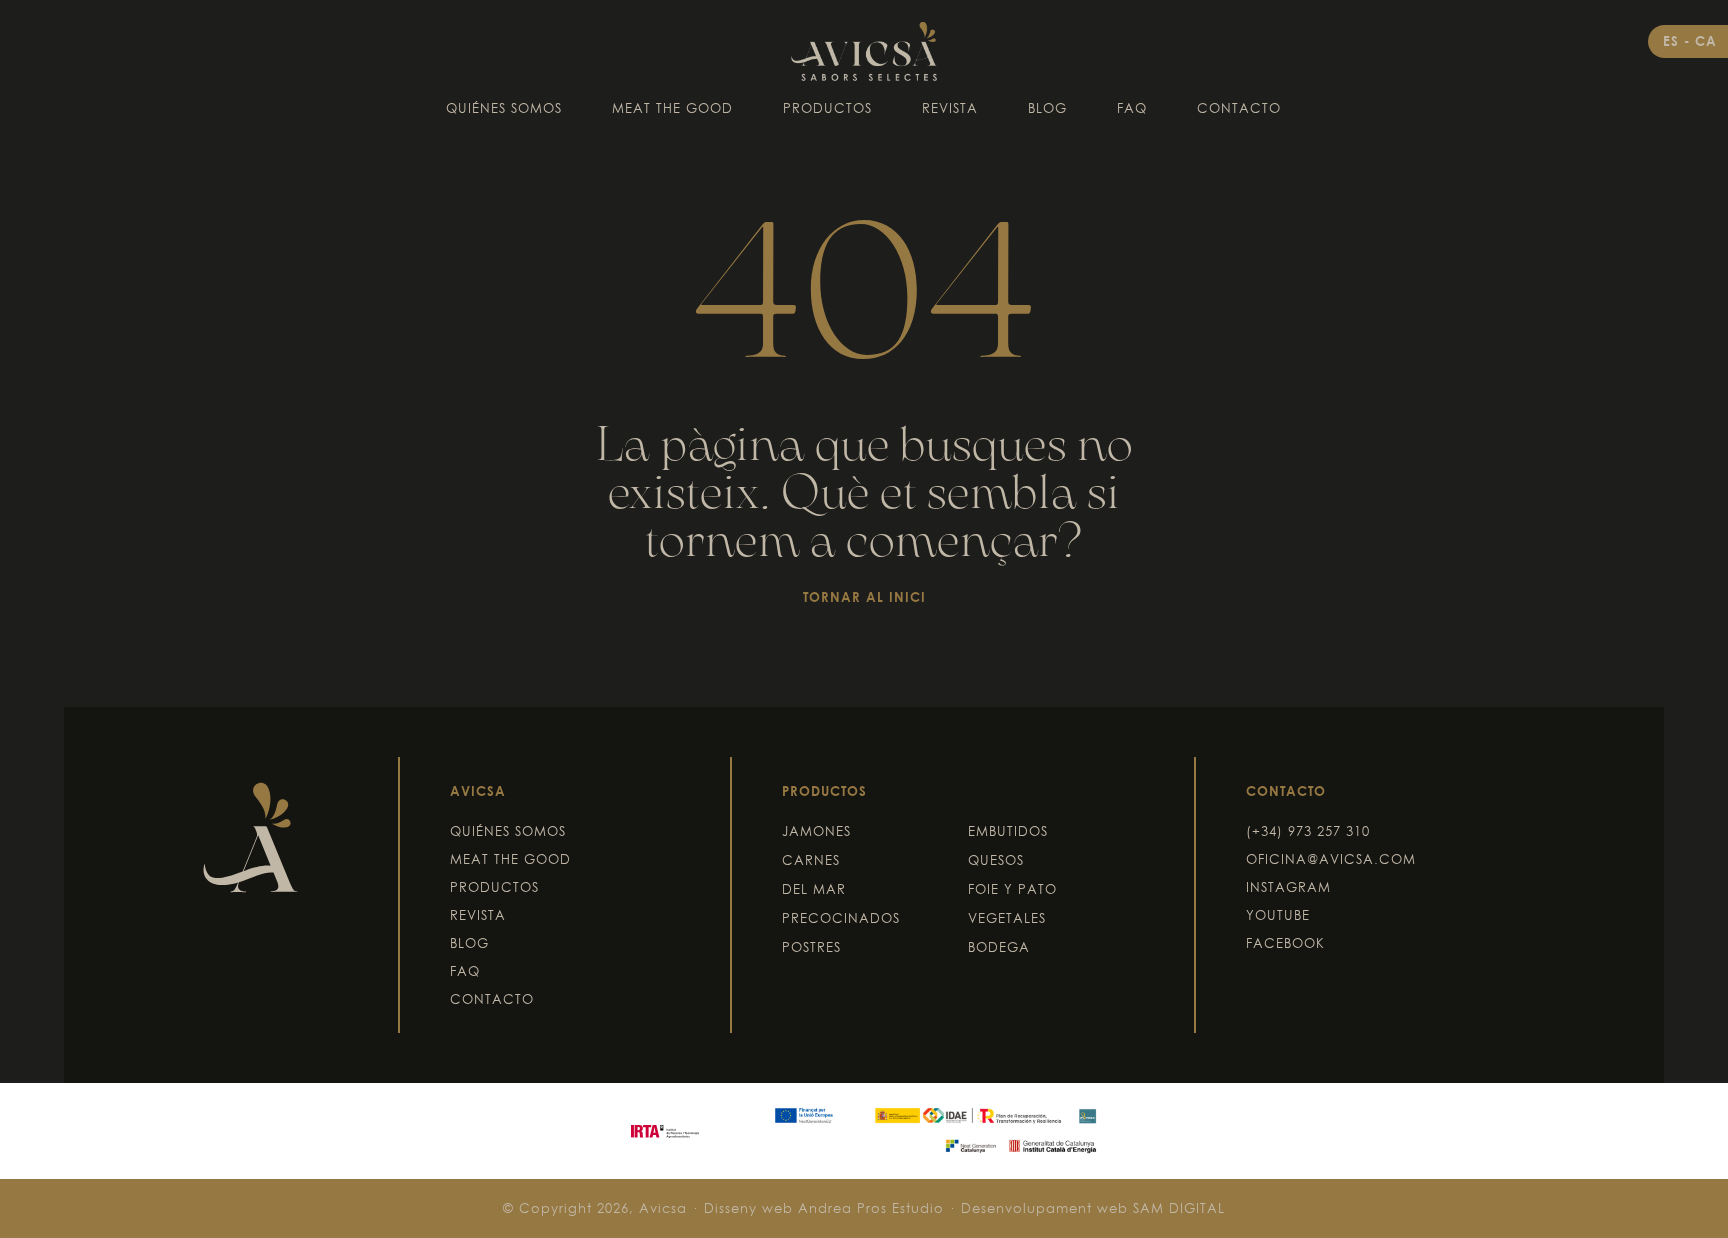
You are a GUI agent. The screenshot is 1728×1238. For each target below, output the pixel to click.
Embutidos (1008, 831)
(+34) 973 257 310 (1308, 831)
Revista (950, 108)
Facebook (1285, 943)
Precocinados (841, 918)
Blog (1047, 108)
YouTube (1278, 915)
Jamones (816, 831)
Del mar (814, 889)
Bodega (999, 947)
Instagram (1288, 887)
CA (1706, 41)
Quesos (996, 860)
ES (1673, 41)
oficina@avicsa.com (1331, 859)
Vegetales (1007, 918)
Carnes (811, 860)
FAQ (1132, 108)
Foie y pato (1012, 889)
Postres (811, 947)
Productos (827, 108)
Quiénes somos (504, 108)
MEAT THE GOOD (672, 108)
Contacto (1239, 108)
